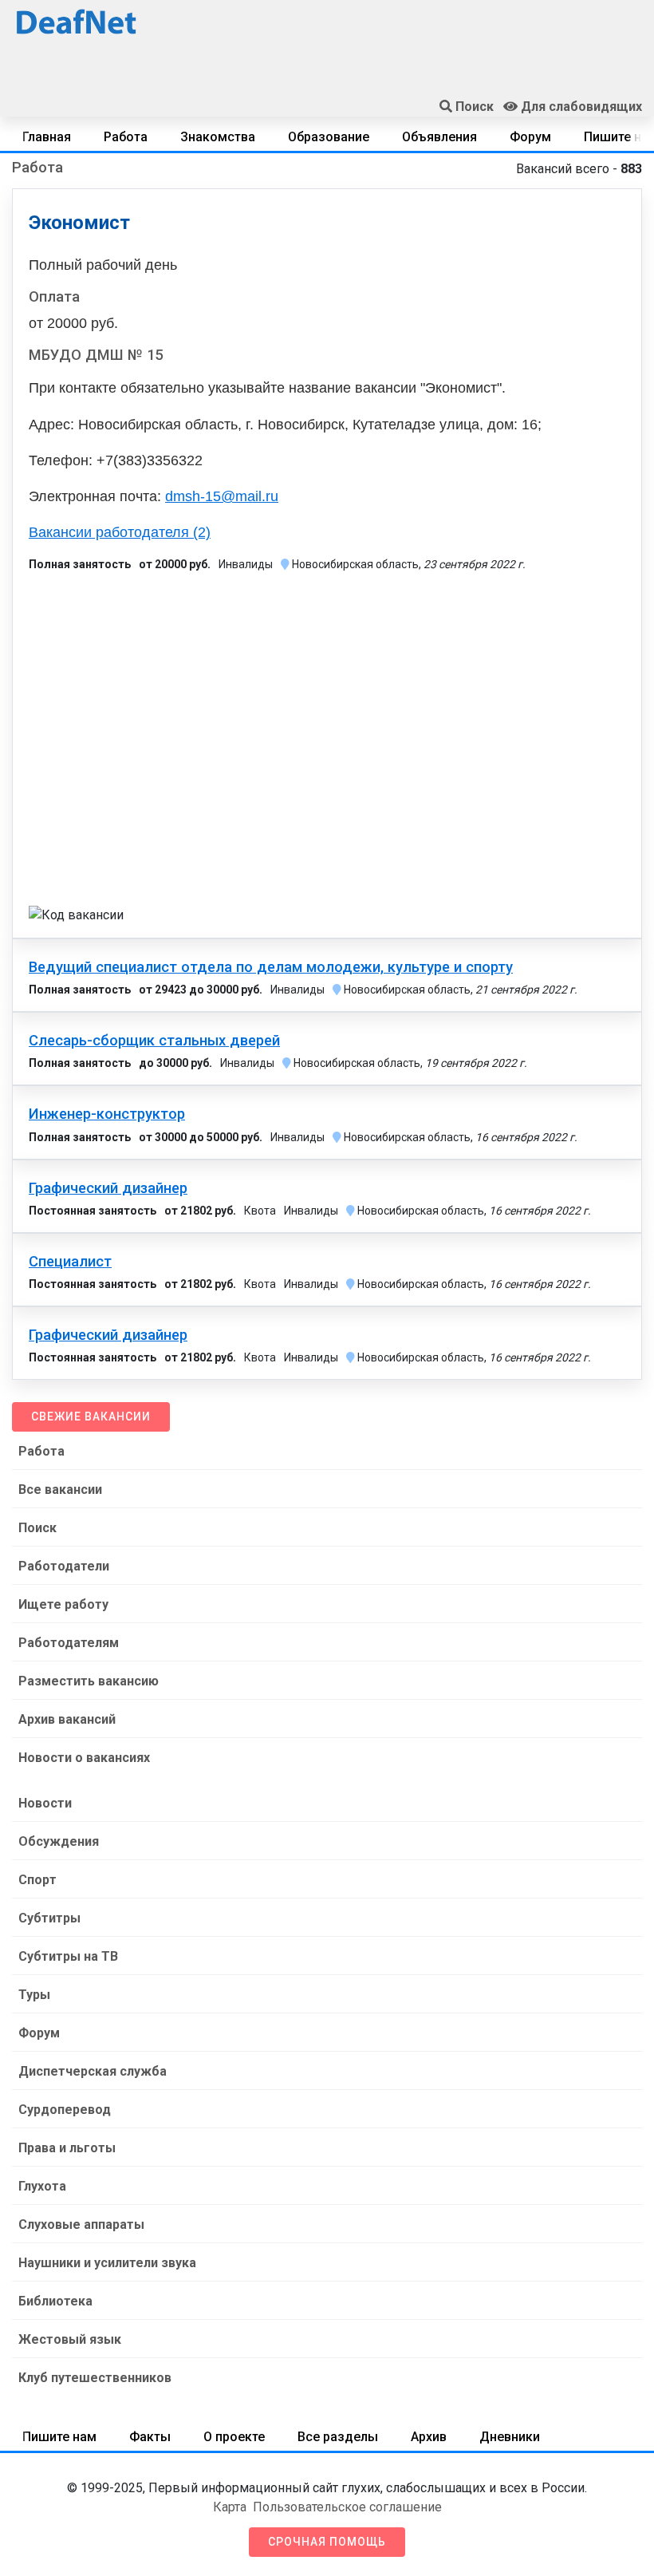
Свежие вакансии (91, 1416)
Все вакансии (60, 1489)
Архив (429, 2437)
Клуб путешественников (95, 2378)
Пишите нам (59, 2437)
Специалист (70, 1262)
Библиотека (55, 2301)
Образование (329, 137)
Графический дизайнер (108, 1188)
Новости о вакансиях (84, 1758)
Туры (34, 1995)
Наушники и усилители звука (107, 2263)
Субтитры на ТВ (68, 1956)
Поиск (37, 1528)
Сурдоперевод (65, 2110)
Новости (45, 1803)
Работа (126, 137)
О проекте (234, 2437)
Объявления (439, 137)
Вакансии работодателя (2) (120, 532)
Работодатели (64, 1566)
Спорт (37, 1880)
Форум (530, 137)
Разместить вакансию (89, 1681)
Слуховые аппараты (81, 2224)
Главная (47, 137)
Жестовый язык (70, 2339)
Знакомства (218, 137)
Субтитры (49, 1918)
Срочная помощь (327, 2542)
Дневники (510, 2437)
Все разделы (338, 2437)
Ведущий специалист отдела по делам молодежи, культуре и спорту (271, 967)
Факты (150, 2437)
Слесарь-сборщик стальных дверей (154, 1041)
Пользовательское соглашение (347, 2507)
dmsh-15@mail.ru (222, 496)
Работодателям (69, 1643)
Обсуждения (59, 1841)
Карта (230, 2507)
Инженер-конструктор (107, 1114)
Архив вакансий (67, 1719)
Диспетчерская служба (93, 2071)
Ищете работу (63, 1604)
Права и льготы (67, 2148)
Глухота (42, 2186)
